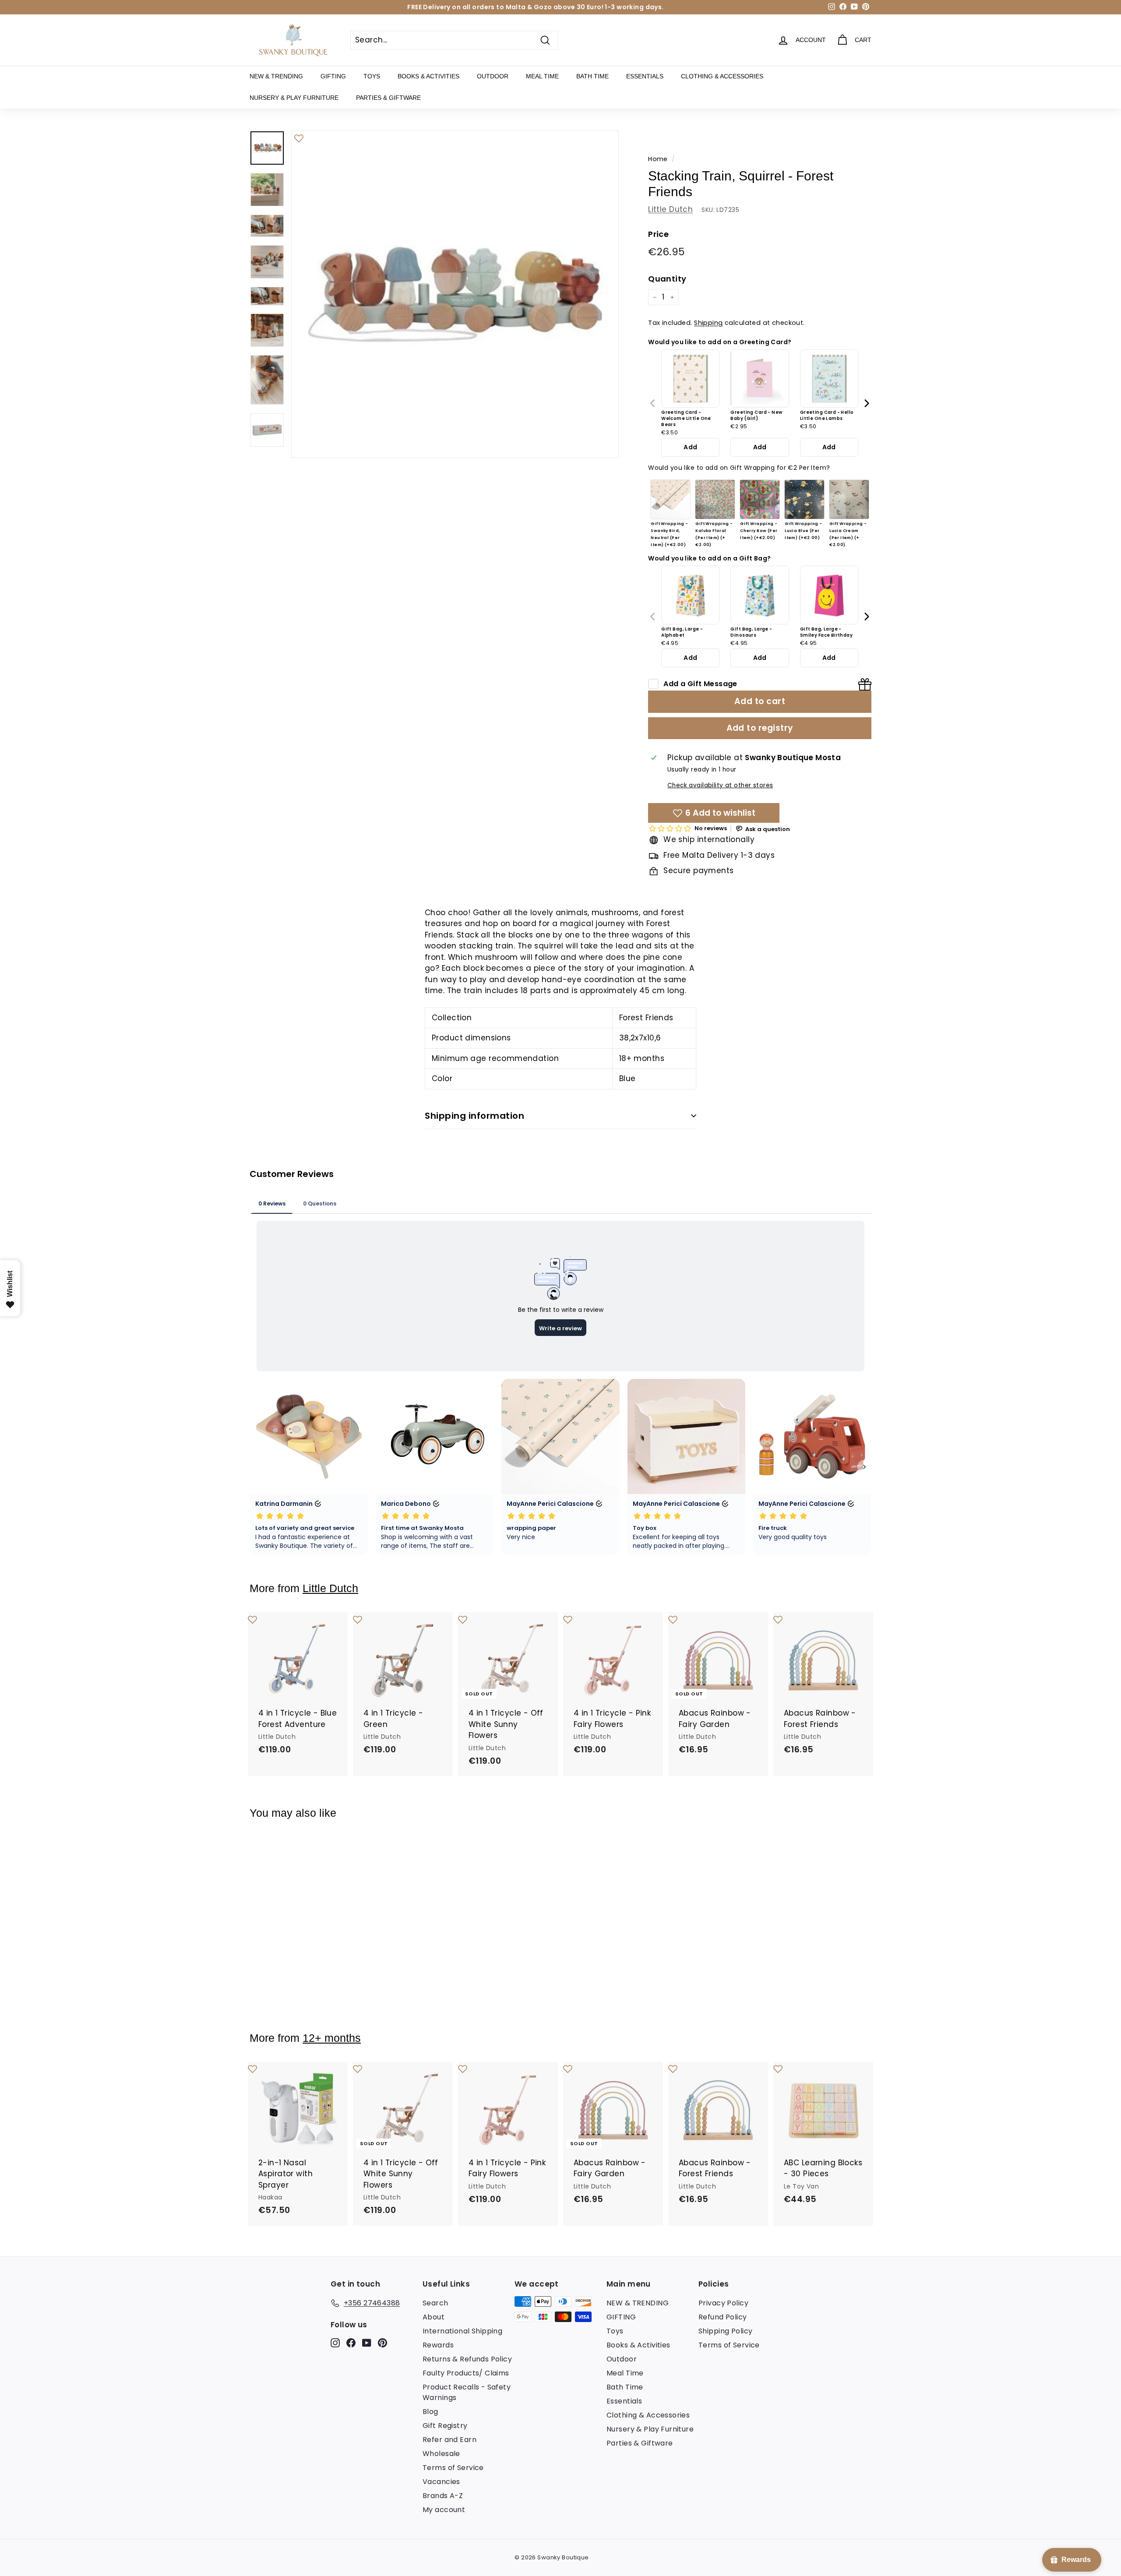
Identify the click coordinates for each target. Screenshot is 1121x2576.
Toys (372, 76)
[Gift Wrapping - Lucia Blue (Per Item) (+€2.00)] (804, 500)
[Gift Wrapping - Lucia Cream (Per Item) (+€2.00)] (849, 500)
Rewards (438, 2345)
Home (658, 159)
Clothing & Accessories (722, 76)
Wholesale (441, 2454)
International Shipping (462, 2331)
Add (690, 447)
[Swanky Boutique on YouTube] (367, 2343)
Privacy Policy (723, 2303)
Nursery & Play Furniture (294, 98)
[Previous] (653, 403)
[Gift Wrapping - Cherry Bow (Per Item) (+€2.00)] (760, 500)
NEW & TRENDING (276, 76)
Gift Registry (445, 2426)
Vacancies (441, 2482)
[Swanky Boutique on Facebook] (351, 2343)
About (434, 2317)
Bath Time (592, 76)
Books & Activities (428, 76)
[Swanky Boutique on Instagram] (335, 2343)
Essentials (645, 76)
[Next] (866, 403)
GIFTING (333, 76)
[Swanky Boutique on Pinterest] (382, 2343)
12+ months (332, 2038)
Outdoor (493, 76)
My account (444, 2510)
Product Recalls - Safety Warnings (467, 2392)
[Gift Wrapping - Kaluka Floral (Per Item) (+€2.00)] (715, 500)
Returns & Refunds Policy (467, 2359)
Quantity (667, 279)
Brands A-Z (443, 2496)
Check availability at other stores (720, 785)
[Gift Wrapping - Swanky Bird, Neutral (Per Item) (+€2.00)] (670, 500)
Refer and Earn (449, 2440)
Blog (430, 2412)
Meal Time (542, 76)
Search (435, 2303)
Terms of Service (453, 2468)
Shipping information (474, 1116)
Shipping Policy (725, 2331)
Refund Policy (723, 2317)
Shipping (708, 323)
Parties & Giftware (388, 98)
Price (658, 234)
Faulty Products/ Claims (466, 2373)
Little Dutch (670, 209)
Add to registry (760, 728)
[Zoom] (455, 294)
